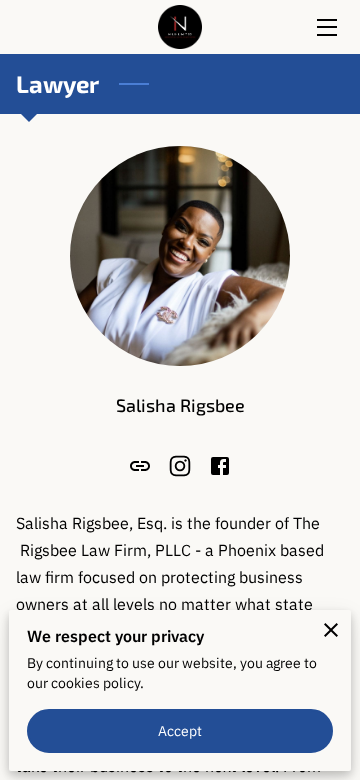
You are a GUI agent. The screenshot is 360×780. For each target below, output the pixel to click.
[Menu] (325, 27)
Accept (180, 730)
